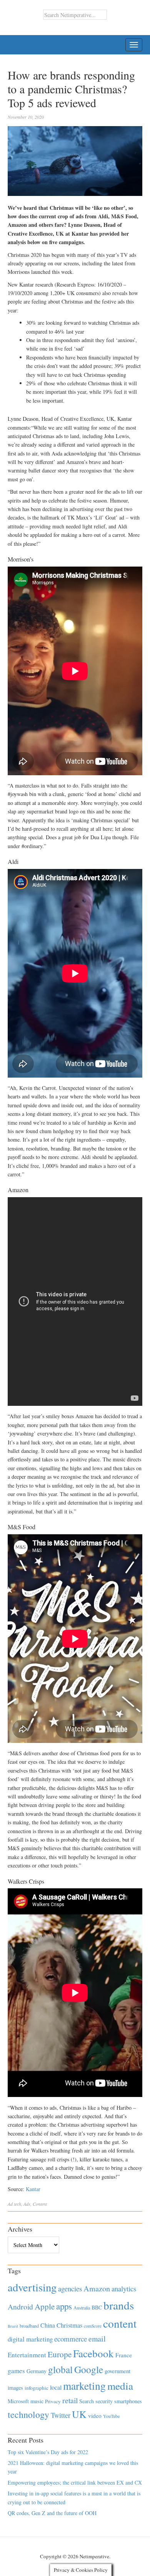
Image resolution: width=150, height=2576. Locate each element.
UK (79, 2414)
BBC (97, 2307)
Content (40, 2204)
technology (28, 2414)
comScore (93, 2326)
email (97, 2339)
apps (64, 2306)
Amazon (97, 2288)
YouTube (111, 2416)
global (60, 2369)
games (16, 2371)
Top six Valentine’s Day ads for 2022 (48, 2452)
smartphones (128, 2401)
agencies (70, 2288)
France (124, 2355)
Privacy (53, 2401)
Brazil (13, 2326)
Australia (82, 2308)
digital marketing (30, 2339)
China (48, 2325)
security (104, 2401)
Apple (45, 2306)
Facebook (93, 2353)
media (120, 2386)
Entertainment (27, 2355)
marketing (84, 2386)
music (37, 2401)
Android (20, 2307)
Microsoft (18, 2401)
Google (89, 2369)
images (15, 2388)
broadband (29, 2326)
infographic (37, 2388)
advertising (32, 2287)
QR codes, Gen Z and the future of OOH (52, 2513)
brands (119, 2305)
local (56, 2387)
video (95, 2416)
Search (87, 2401)
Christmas (69, 2325)
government (117, 2371)
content (120, 2323)
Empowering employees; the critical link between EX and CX (75, 2482)
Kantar (33, 2189)
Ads (27, 2204)
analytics (124, 2288)
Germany (37, 2371)
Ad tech (14, 2204)
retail (70, 2400)
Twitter (61, 2415)
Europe (60, 2354)
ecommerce (71, 2339)
